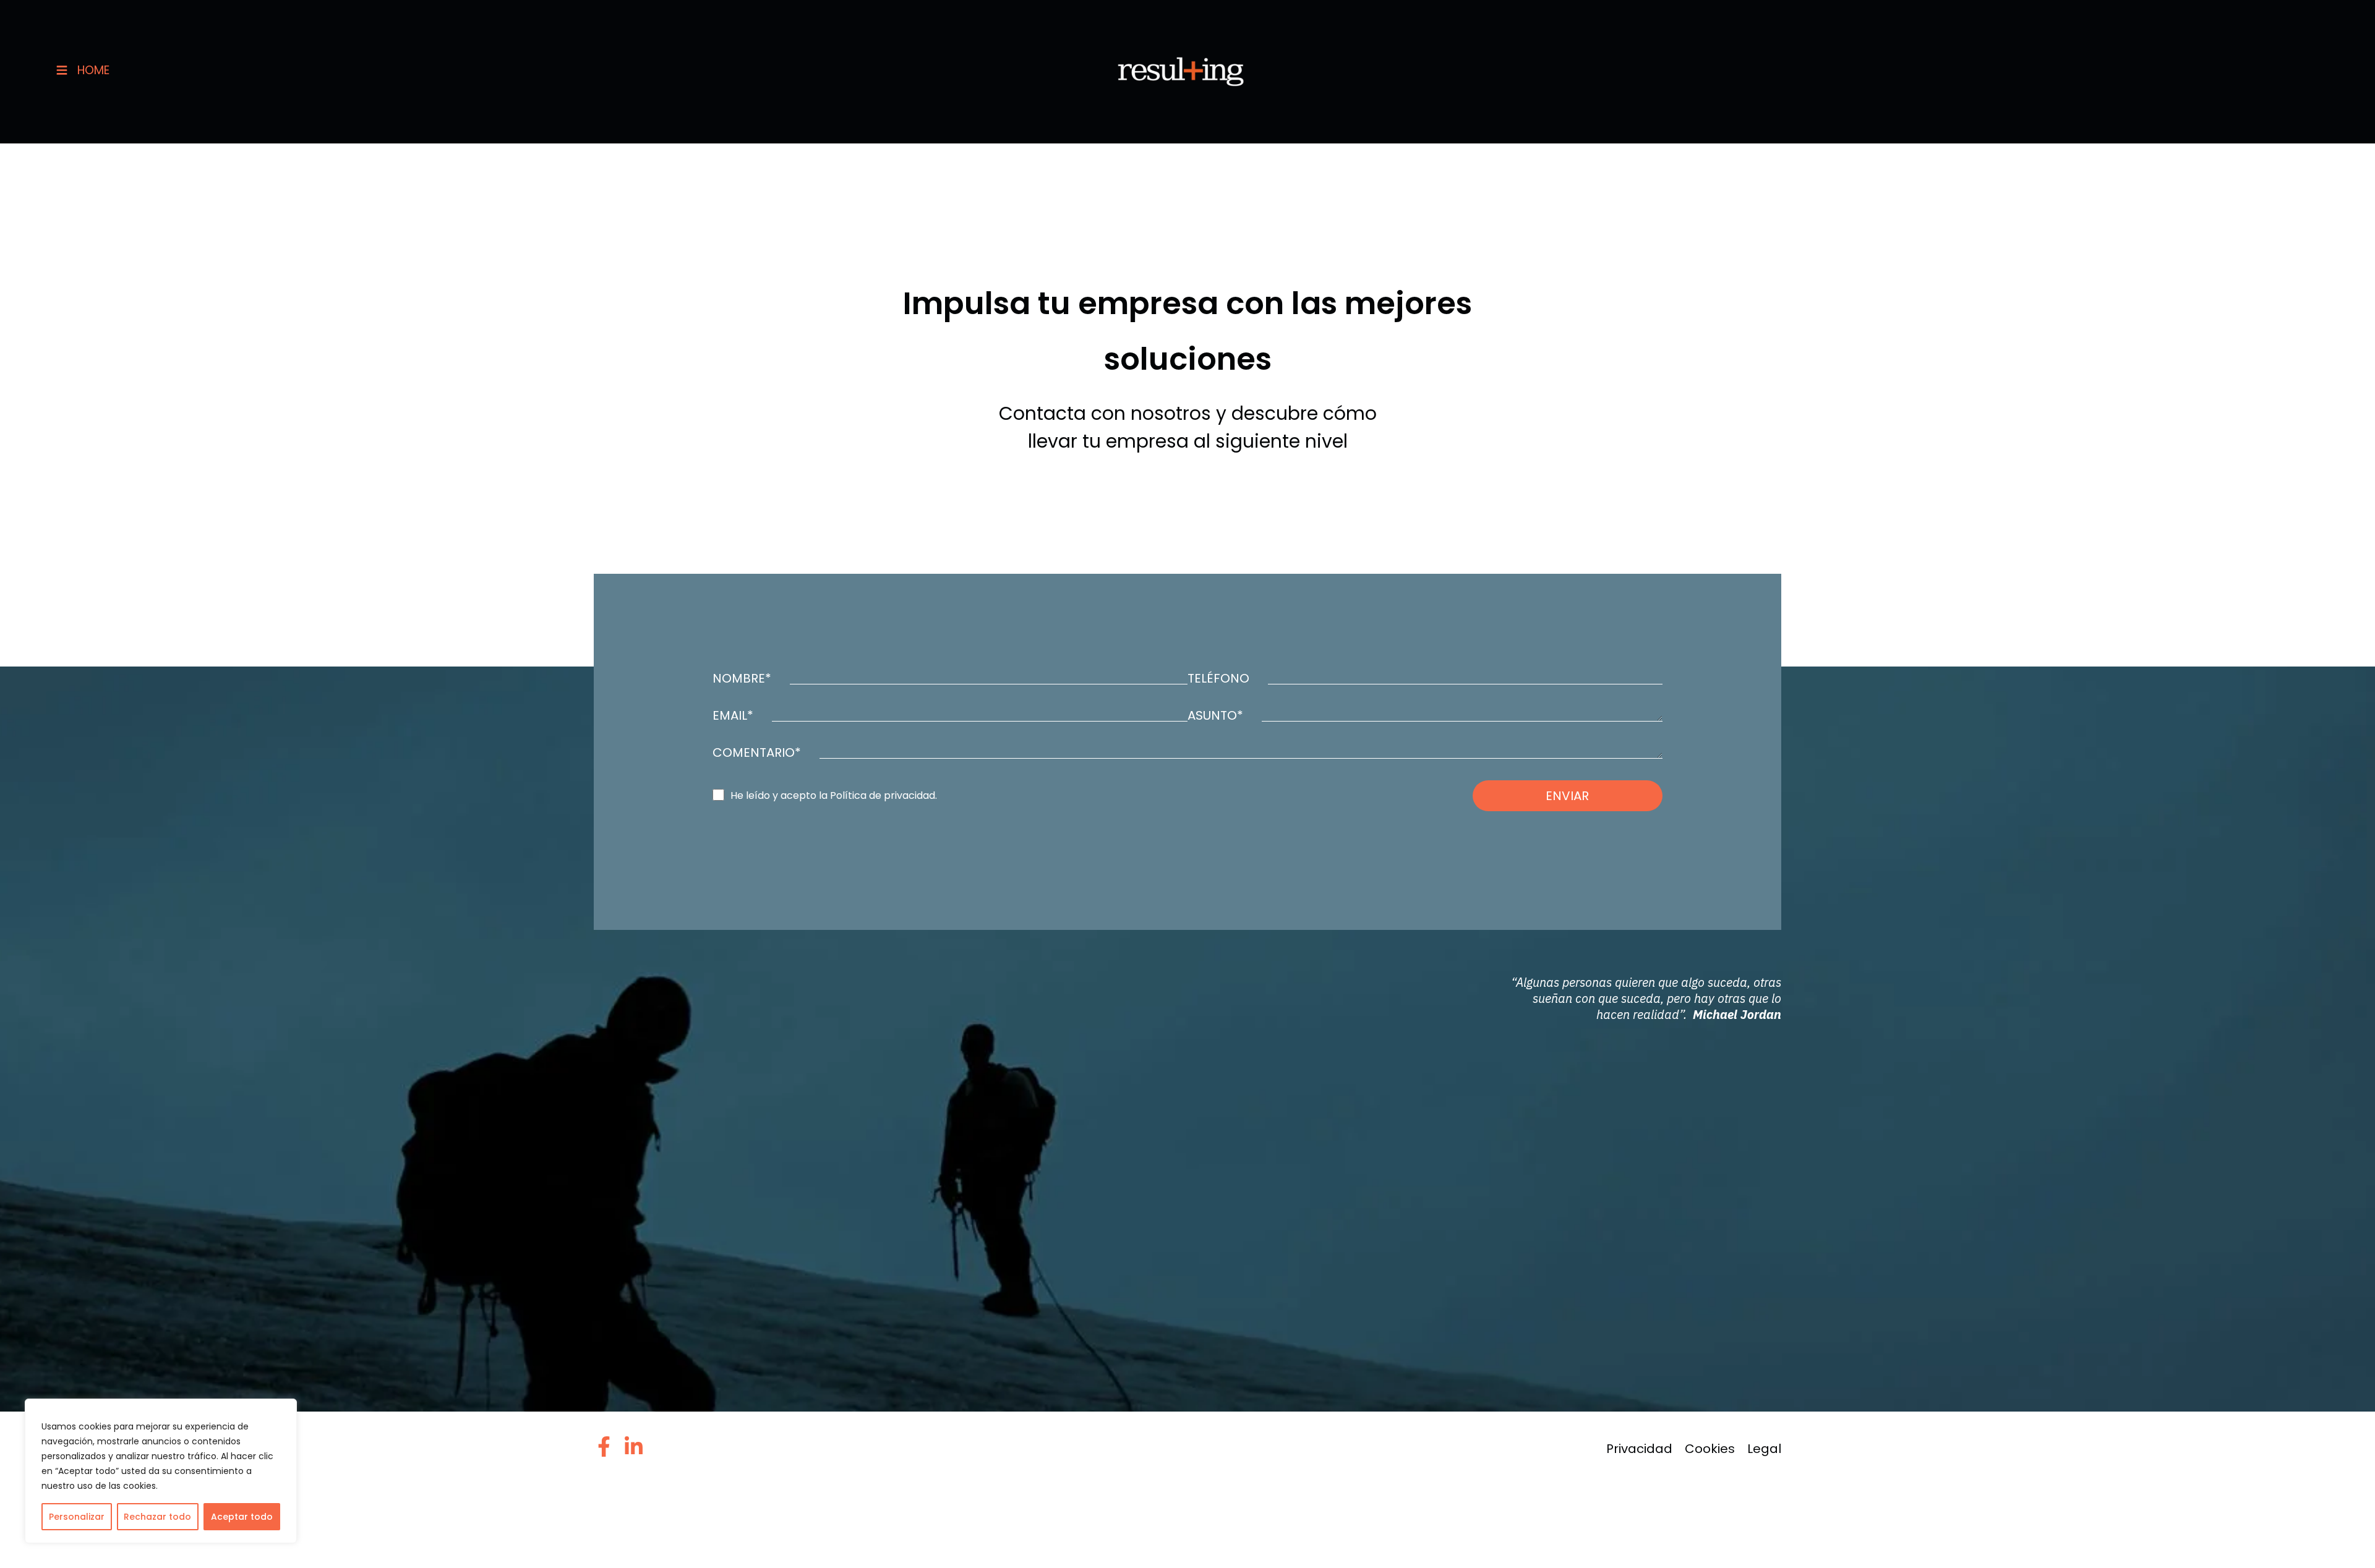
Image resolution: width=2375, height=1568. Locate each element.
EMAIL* (733, 715)
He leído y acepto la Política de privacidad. (834, 796)
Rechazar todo (157, 1517)
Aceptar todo (242, 1517)
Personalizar (77, 1517)
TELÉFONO (1218, 678)
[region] (161, 1471)
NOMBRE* (742, 678)
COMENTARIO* (757, 752)
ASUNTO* (1215, 715)
